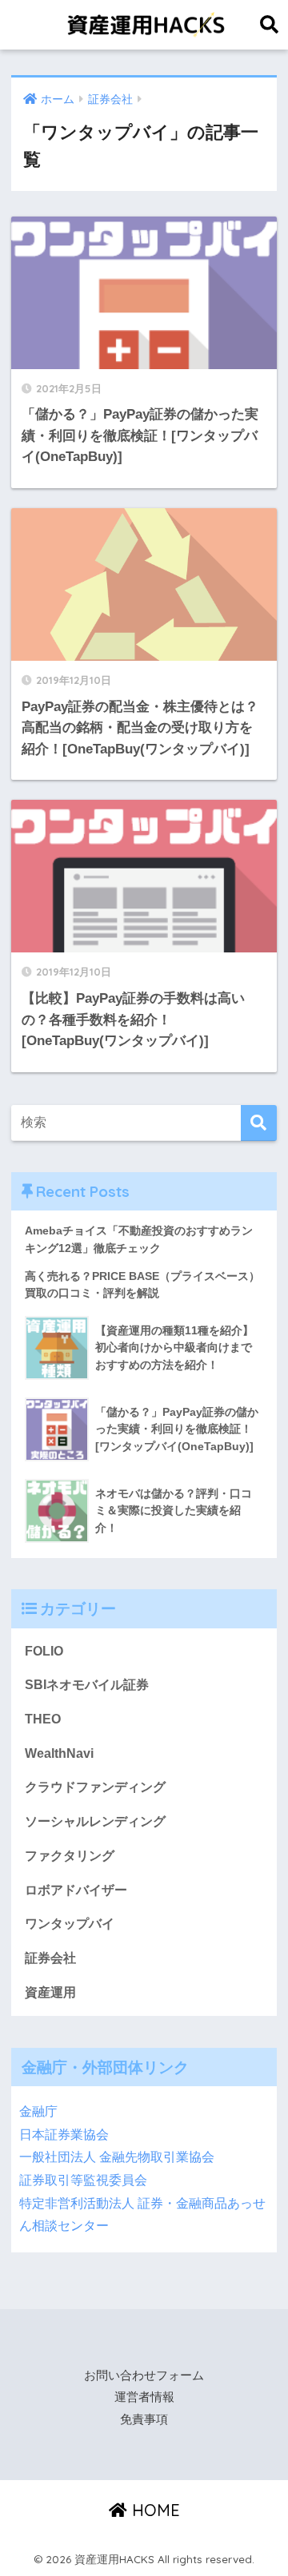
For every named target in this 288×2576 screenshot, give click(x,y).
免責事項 (144, 2419)
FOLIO (44, 1651)
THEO (43, 1719)
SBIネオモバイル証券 (87, 1685)
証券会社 (50, 1958)
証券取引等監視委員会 (83, 2180)
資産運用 (50, 1992)
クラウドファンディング (95, 1787)
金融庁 (38, 2111)
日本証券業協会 (64, 2135)
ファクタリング (70, 1856)
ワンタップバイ (70, 1924)
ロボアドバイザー (76, 1890)
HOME (154, 2510)
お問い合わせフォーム (144, 2375)
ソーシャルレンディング (95, 1821)
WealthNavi (59, 1753)
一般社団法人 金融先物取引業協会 (117, 2157)
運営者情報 (144, 2397)
